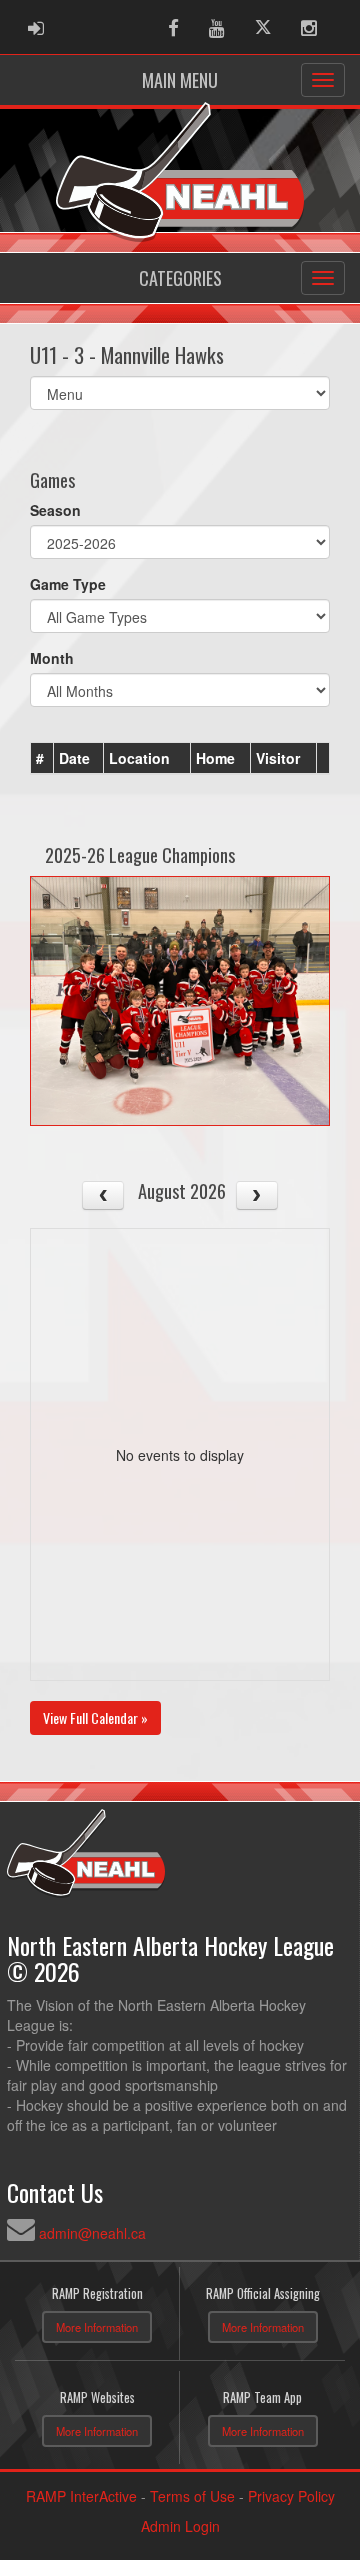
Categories (180, 278)
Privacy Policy (291, 2496)
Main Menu (180, 80)
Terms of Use (192, 2496)
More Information (97, 2327)
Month (52, 658)
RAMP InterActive (81, 2496)
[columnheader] (42, 759)
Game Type (68, 584)
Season (55, 510)
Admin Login (180, 2526)
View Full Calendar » (95, 1717)
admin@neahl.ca (92, 2233)
